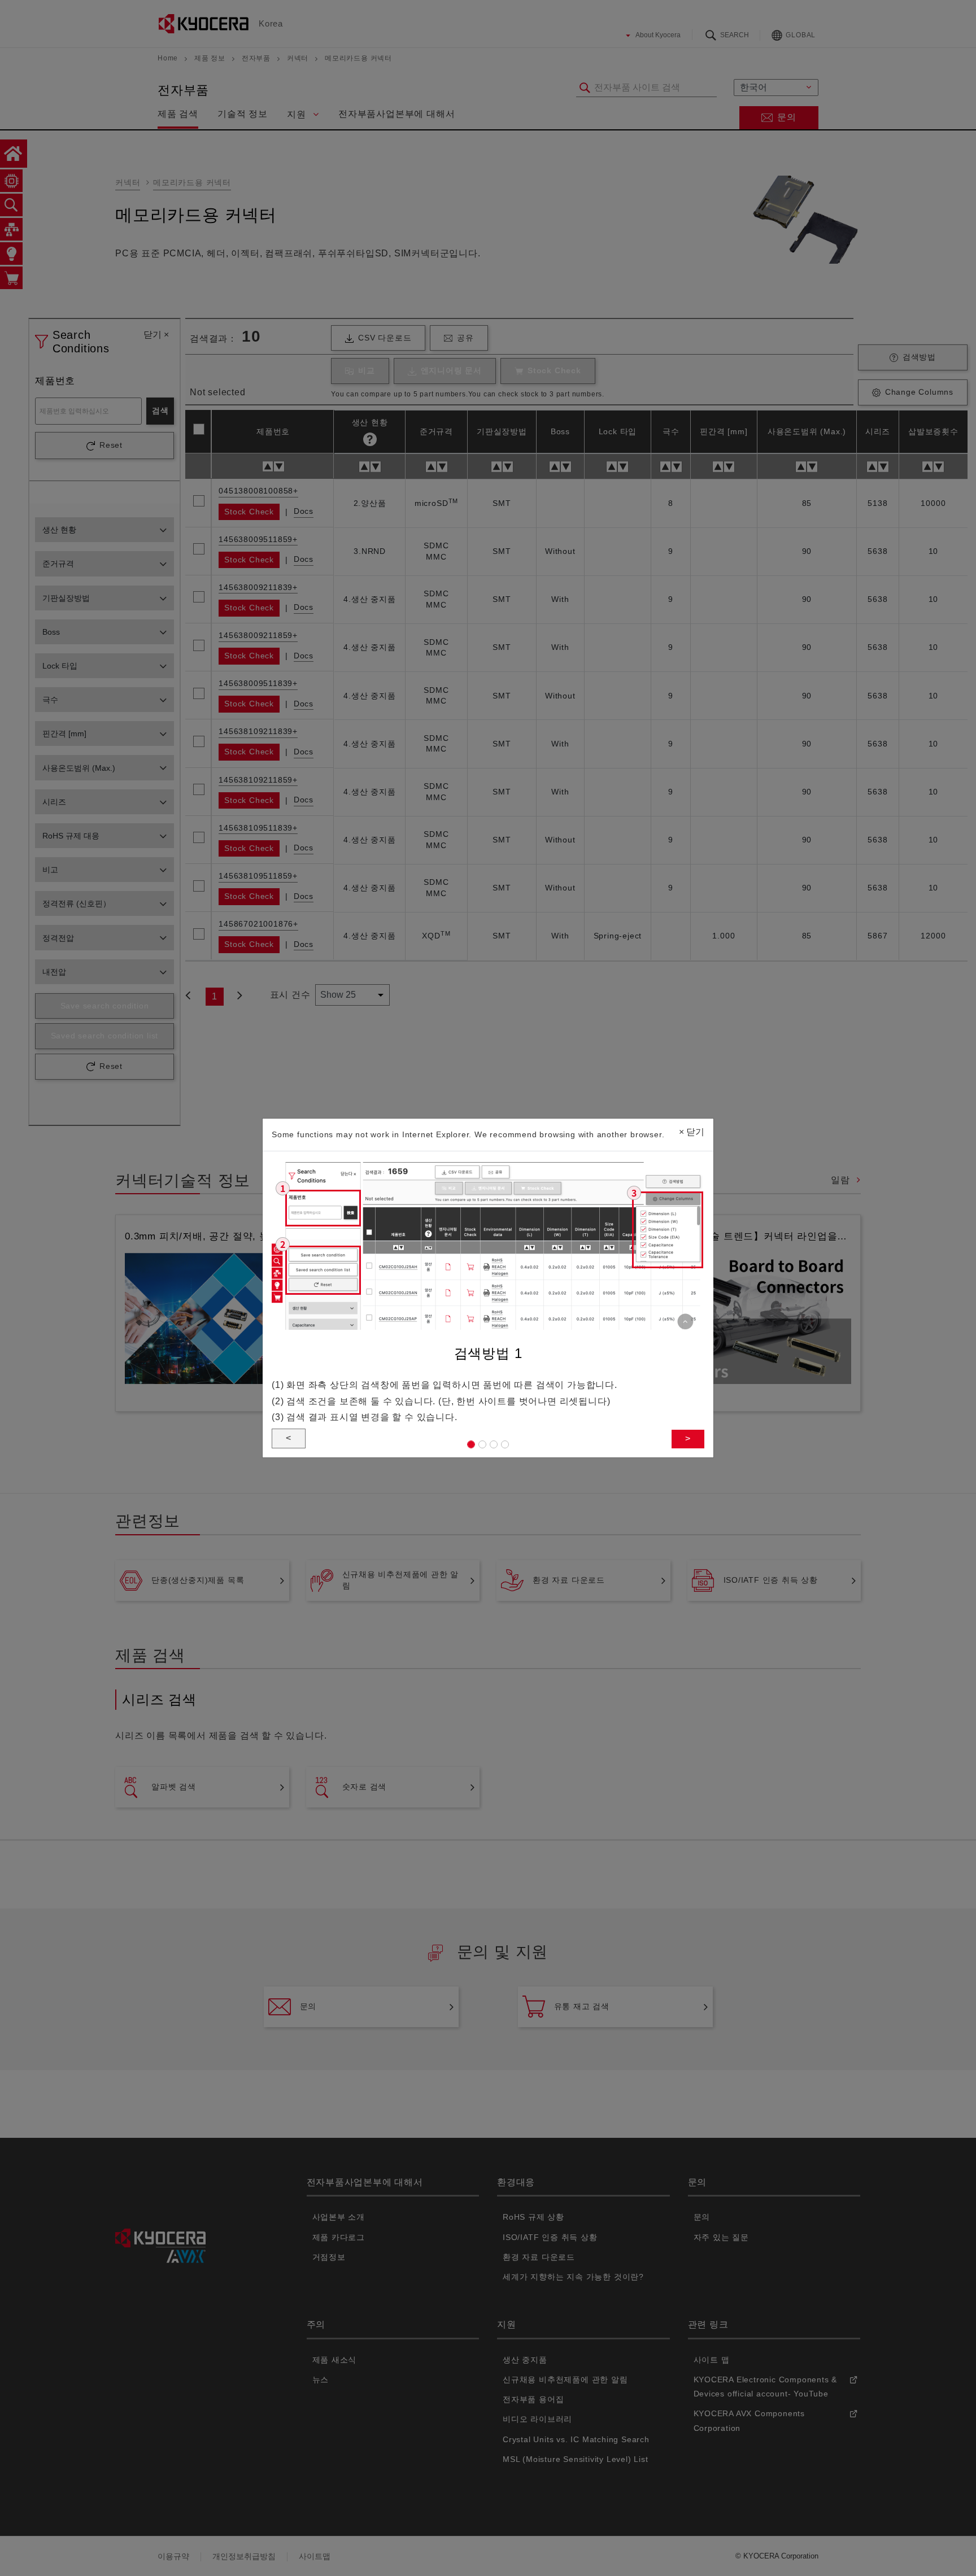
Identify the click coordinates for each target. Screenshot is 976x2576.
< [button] (289, 1438)
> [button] (688, 1438)
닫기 (692, 1132)
